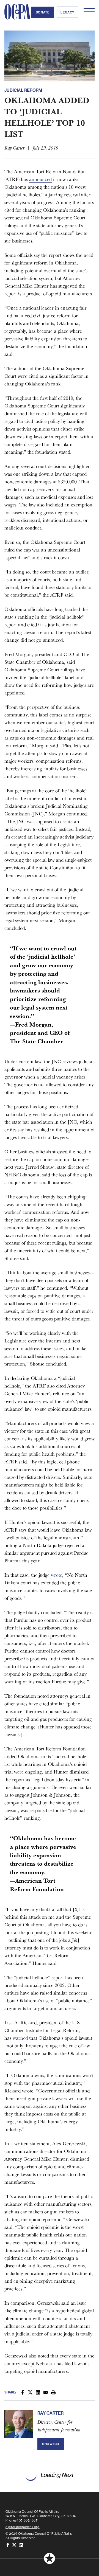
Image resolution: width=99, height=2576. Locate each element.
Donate (43, 12)
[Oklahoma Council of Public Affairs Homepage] (18, 12)
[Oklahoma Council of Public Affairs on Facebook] (8, 2545)
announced (40, 179)
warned (20, 2038)
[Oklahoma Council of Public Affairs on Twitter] (14, 2545)
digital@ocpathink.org (23, 2527)
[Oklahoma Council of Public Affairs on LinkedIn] (21, 2545)
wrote (57, 1575)
